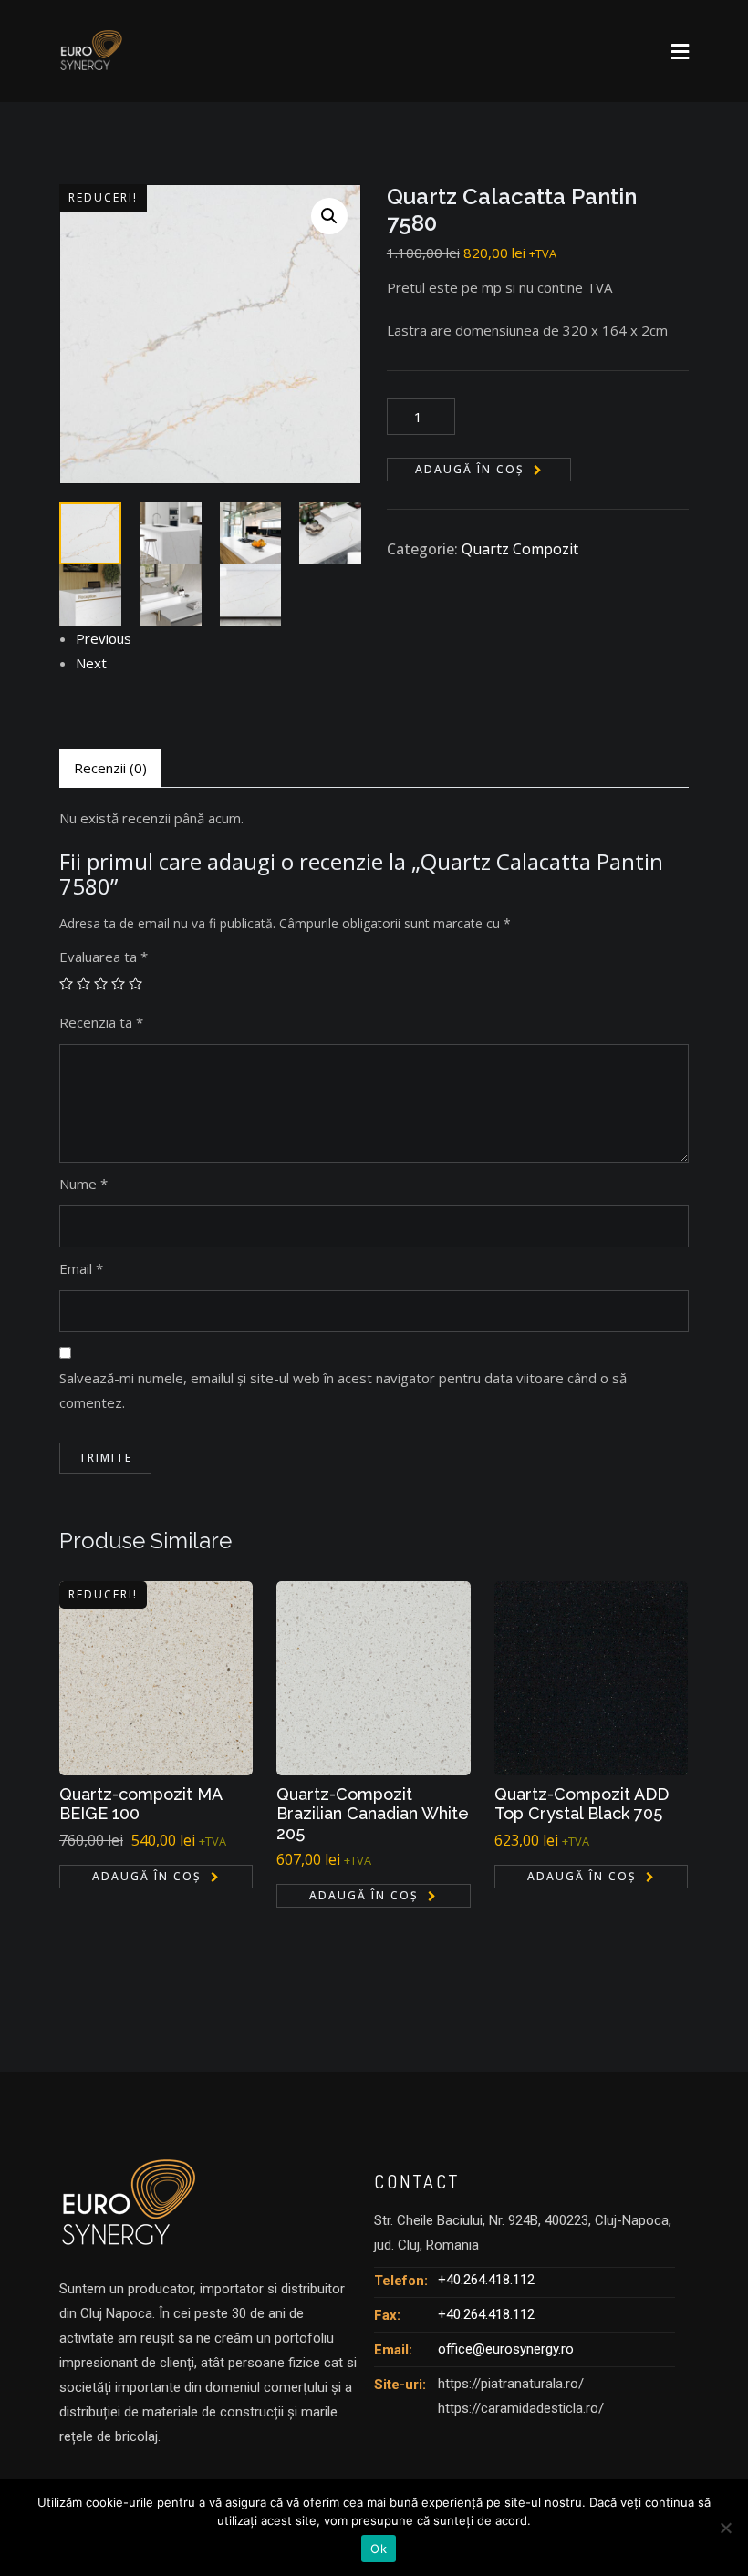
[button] (329, 216)
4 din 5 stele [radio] (118, 983)
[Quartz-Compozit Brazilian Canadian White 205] (373, 1678)
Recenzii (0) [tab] (110, 768)
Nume (83, 1184)
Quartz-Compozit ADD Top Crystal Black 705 (582, 1804)
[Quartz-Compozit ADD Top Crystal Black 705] (591, 1678)
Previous (104, 638)
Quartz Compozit (520, 549)
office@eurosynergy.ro (506, 2349)
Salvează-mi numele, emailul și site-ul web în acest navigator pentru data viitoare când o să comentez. (343, 1390)
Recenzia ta (101, 1022)
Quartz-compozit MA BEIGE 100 (140, 1804)
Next (91, 663)
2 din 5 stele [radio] (83, 983)
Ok (379, 2549)
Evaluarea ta (104, 957)
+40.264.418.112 (486, 2280)
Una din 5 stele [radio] (66, 983)
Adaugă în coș (470, 469)
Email (81, 1268)
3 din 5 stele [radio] (101, 983)
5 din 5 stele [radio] (135, 983)
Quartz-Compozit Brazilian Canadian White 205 (373, 1814)
